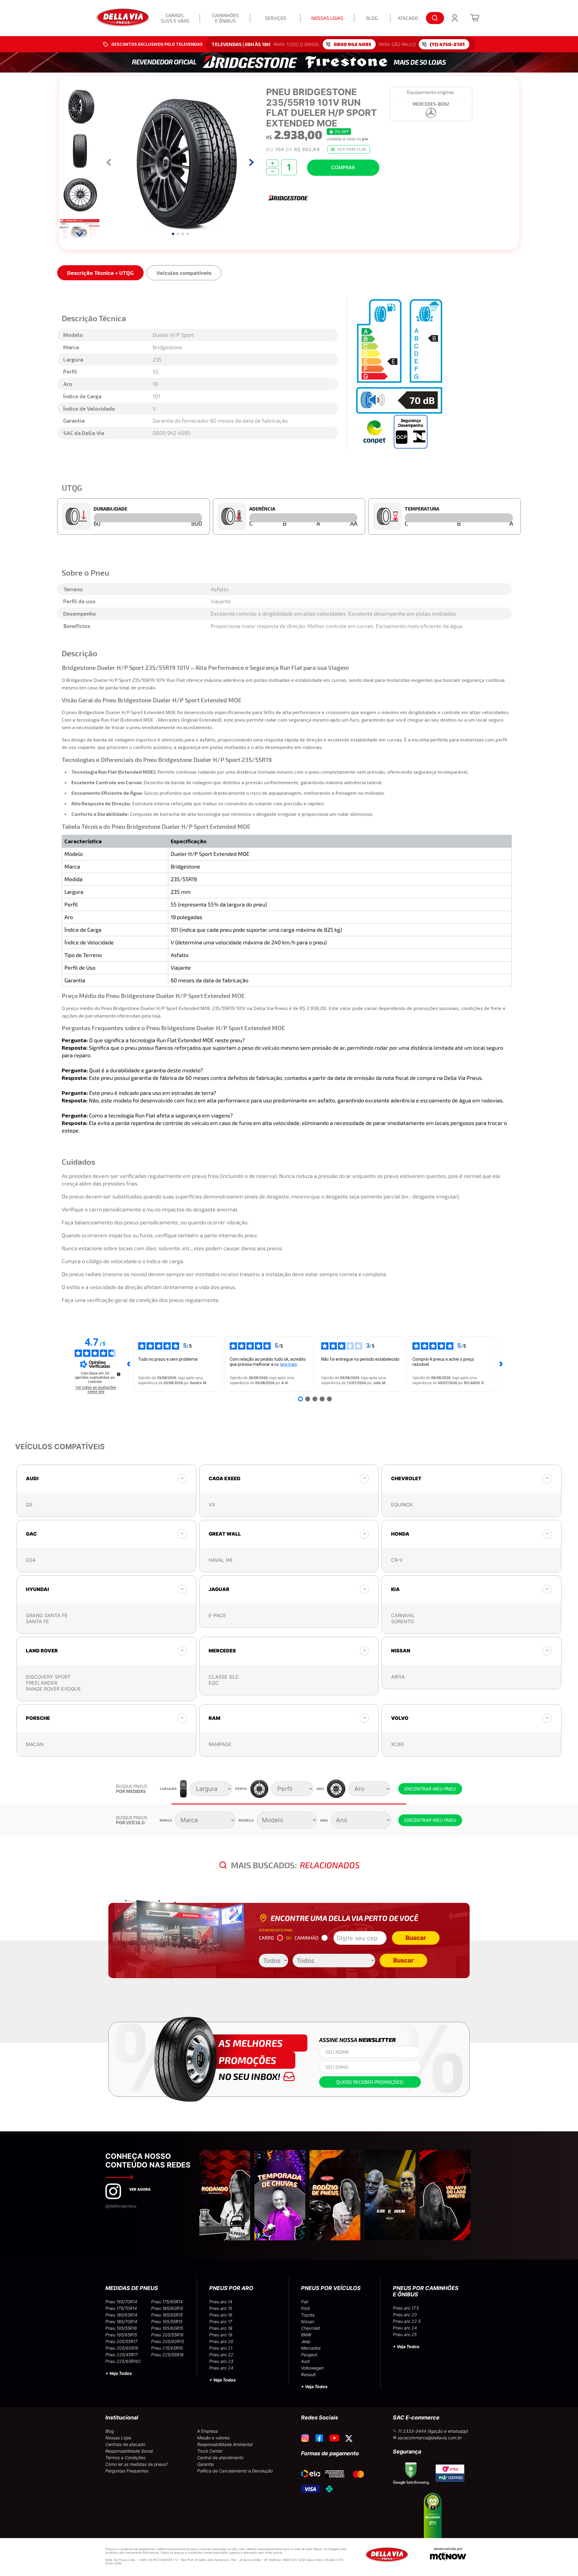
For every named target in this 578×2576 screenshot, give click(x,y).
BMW (306, 2335)
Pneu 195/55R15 (167, 2321)
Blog (110, 2431)
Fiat (305, 2302)
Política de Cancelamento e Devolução (235, 2471)
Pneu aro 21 (221, 2348)
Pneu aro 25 (405, 2334)
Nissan (308, 2321)
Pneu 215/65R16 (167, 2348)
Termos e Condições (125, 2458)
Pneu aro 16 (221, 2315)
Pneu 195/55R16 (121, 2328)
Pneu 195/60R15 (167, 2328)
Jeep (306, 2341)
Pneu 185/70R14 (121, 2321)
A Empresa (208, 2431)
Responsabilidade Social (129, 2451)
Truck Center (210, 2451)
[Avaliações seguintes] (501, 1364)
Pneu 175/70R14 (121, 2308)
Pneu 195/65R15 (121, 2335)
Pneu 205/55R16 (167, 2335)
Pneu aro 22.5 (407, 2321)
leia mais (289, 1364)
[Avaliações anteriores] (129, 1364)
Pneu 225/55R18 (167, 2355)
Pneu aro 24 (221, 2368)
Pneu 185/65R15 (167, 2315)
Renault (308, 2374)
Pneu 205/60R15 (168, 2341)
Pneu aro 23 (221, 2361)
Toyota (308, 2315)
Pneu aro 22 (221, 2355)
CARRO (266, 1938)
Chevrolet (311, 2328)
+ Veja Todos (119, 2373)
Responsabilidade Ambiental (225, 2444)
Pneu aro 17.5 (406, 2308)
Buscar (416, 1938)
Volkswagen (312, 2368)
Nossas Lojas (118, 2438)
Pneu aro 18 (221, 2328)
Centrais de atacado (125, 2444)
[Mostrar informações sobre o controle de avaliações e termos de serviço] (119, 1374)
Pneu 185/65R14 (121, 2315)
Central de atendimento (220, 2458)
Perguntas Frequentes (127, 2471)
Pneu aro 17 (221, 2321)
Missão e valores (213, 2438)
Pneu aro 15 (221, 2308)
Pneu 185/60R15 (167, 2308)
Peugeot (309, 2355)
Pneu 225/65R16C (123, 2361)
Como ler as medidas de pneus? (137, 2464)
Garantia (205, 2464)
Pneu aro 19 (221, 2335)
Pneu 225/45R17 (122, 2355)
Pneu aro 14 (221, 2302)
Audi (305, 2361)
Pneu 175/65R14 (167, 2302)
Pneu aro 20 (221, 2341)
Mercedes (311, 2348)
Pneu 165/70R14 (121, 2302)
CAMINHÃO (306, 1938)
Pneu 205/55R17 (121, 2341)
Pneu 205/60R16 (122, 2348)
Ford (305, 2308)
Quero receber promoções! (370, 2082)
